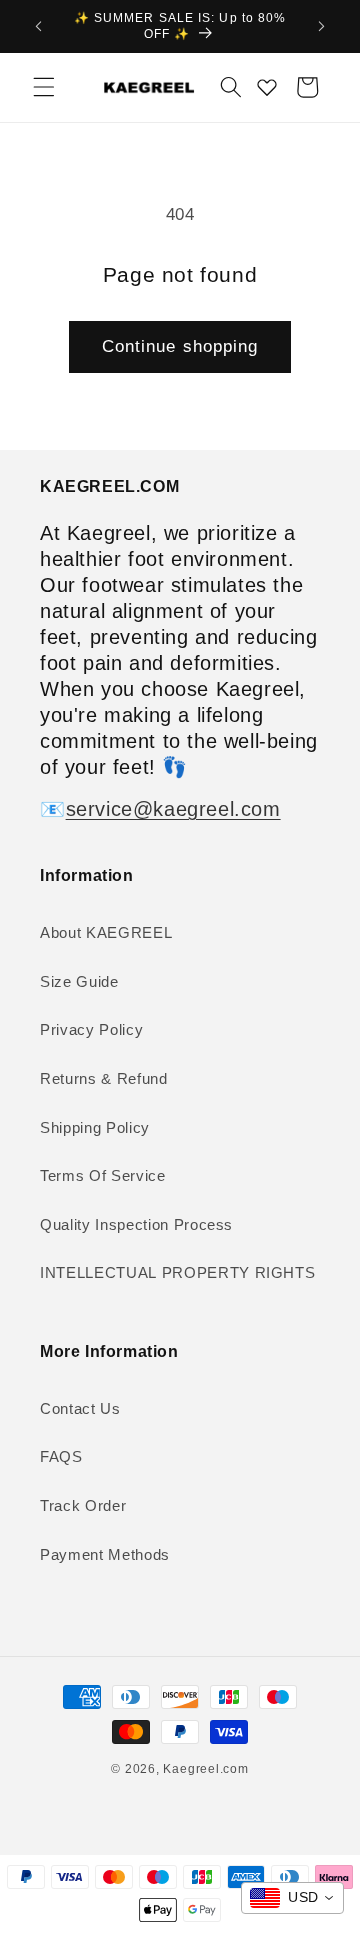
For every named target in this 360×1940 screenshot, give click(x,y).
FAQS (61, 1456)
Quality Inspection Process (136, 1224)
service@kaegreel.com (173, 809)
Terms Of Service (103, 1175)
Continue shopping (180, 346)
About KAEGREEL (106, 932)
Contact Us (80, 1408)
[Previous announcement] (39, 27)
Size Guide (79, 981)
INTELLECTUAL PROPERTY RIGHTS (177, 1272)
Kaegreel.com (205, 1769)
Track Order (83, 1505)
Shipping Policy (95, 1127)
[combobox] (292, 1898)
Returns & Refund (104, 1078)
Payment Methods (105, 1554)
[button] (44, 87)
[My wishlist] (267, 87)
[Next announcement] (322, 27)
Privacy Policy (91, 1029)
